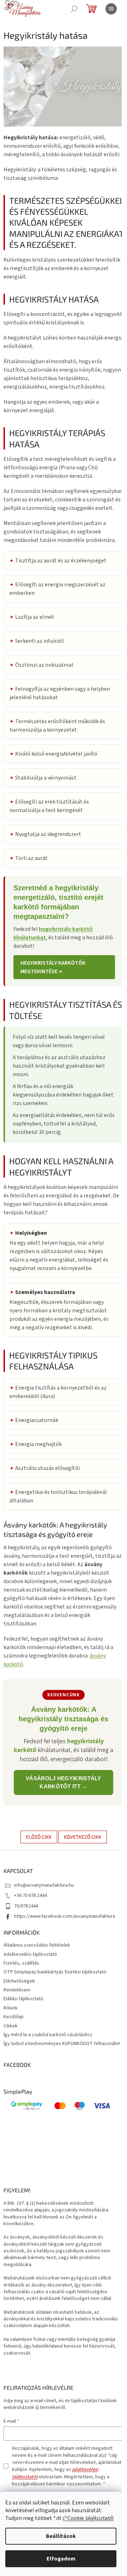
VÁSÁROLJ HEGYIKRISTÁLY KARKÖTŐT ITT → (64, 1782)
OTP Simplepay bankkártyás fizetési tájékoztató (55, 1972)
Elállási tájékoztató (23, 1999)
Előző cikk (39, 1837)
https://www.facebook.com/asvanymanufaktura (65, 1916)
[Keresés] (74, 9)
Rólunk (11, 2008)
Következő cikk (83, 1837)
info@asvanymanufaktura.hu (44, 1885)
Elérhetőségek (19, 1981)
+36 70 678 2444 (31, 1896)
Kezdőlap (14, 2017)
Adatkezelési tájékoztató (30, 1954)
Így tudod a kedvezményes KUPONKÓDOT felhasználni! (62, 2044)
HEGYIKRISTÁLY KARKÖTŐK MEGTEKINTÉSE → (53, 967)
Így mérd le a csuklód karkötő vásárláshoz (48, 2035)
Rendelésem (17, 1990)
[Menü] (111, 9)
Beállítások (61, 2536)
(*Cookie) (88, 2518)
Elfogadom (61, 2559)
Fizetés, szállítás (21, 1963)
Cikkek (11, 2026)
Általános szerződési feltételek (37, 1945)
